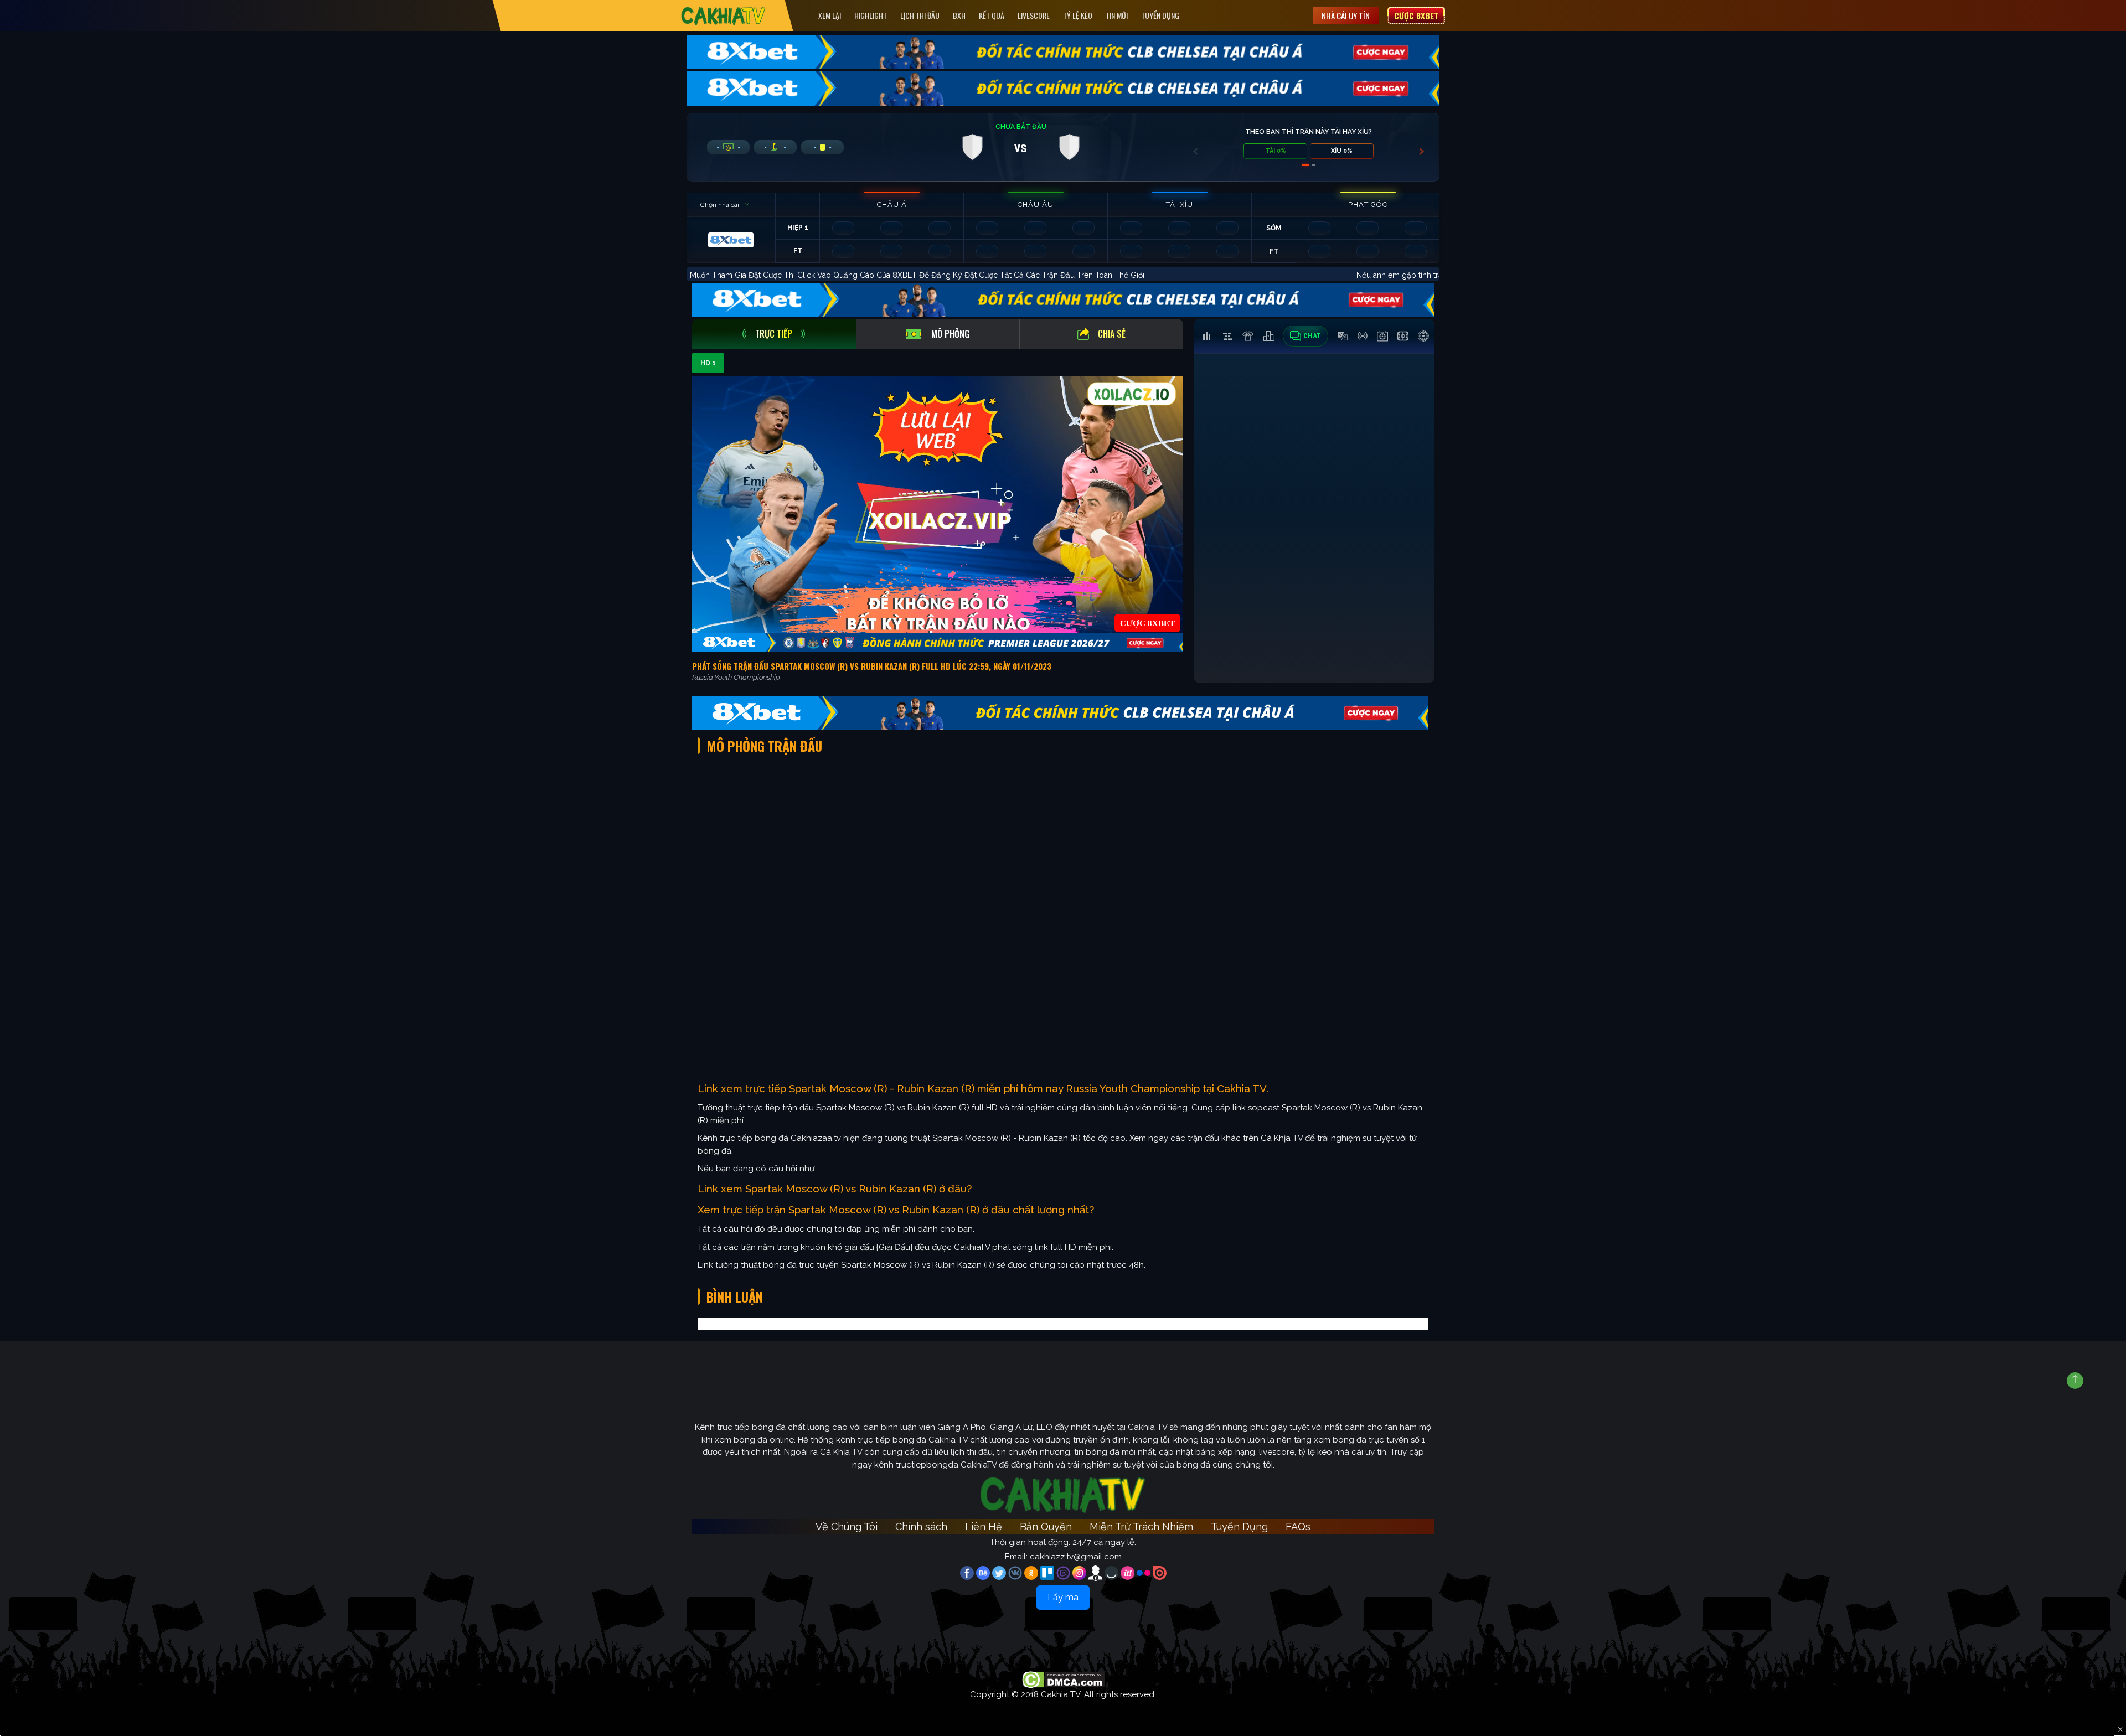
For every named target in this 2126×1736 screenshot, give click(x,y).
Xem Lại (830, 15)
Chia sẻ (1112, 334)
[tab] (774, 334)
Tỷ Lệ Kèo (1078, 15)
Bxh (959, 15)
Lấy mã (1063, 1597)
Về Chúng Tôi (847, 1526)
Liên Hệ (984, 1526)
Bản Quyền (1046, 1526)
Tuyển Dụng (1160, 15)
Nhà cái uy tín (1346, 15)
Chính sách (921, 1526)
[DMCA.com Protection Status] (1063, 1679)
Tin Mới (1117, 15)
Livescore (1034, 15)
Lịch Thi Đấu (920, 15)
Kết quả (992, 15)
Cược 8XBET (1416, 15)
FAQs (1298, 1526)
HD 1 (708, 363)
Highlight (871, 15)
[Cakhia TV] (723, 16)
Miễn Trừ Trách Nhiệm (1141, 1526)
